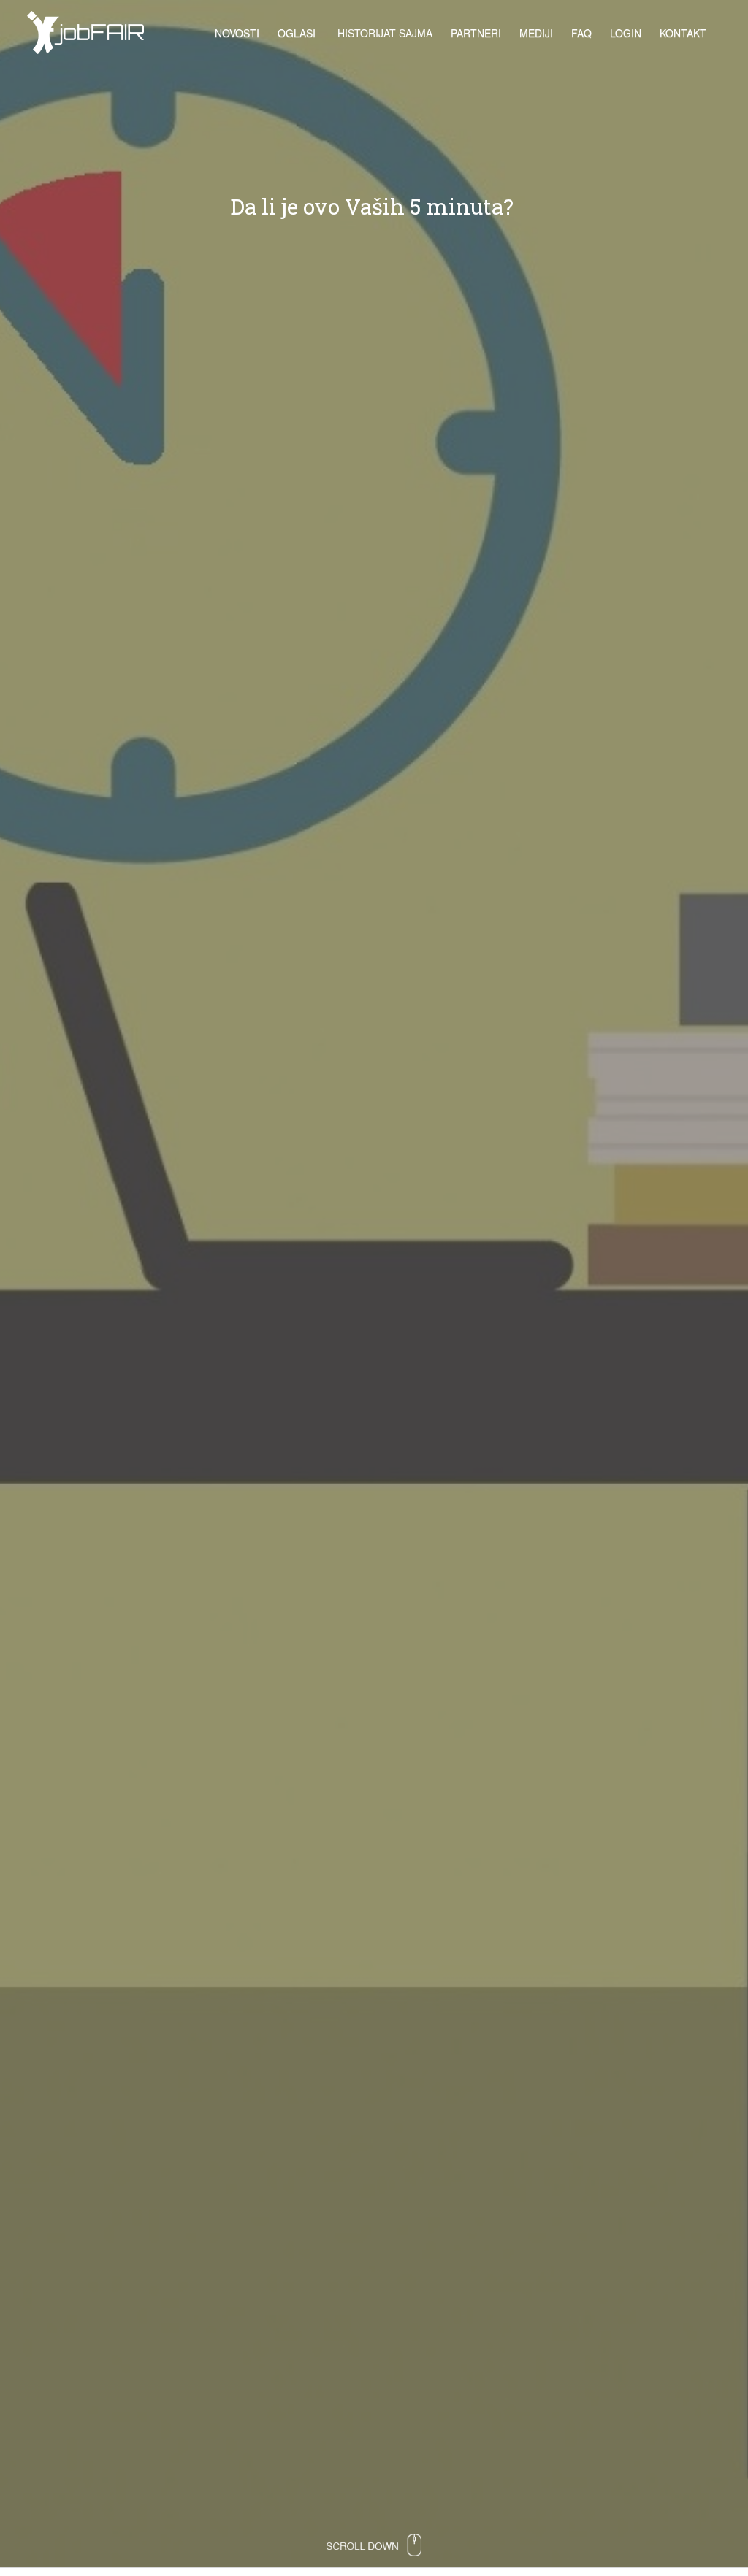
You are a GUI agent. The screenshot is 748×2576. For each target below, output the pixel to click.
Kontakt (683, 33)
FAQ (581, 33)
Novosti (237, 33)
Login (626, 33)
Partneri (476, 33)
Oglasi (297, 33)
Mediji (536, 33)
